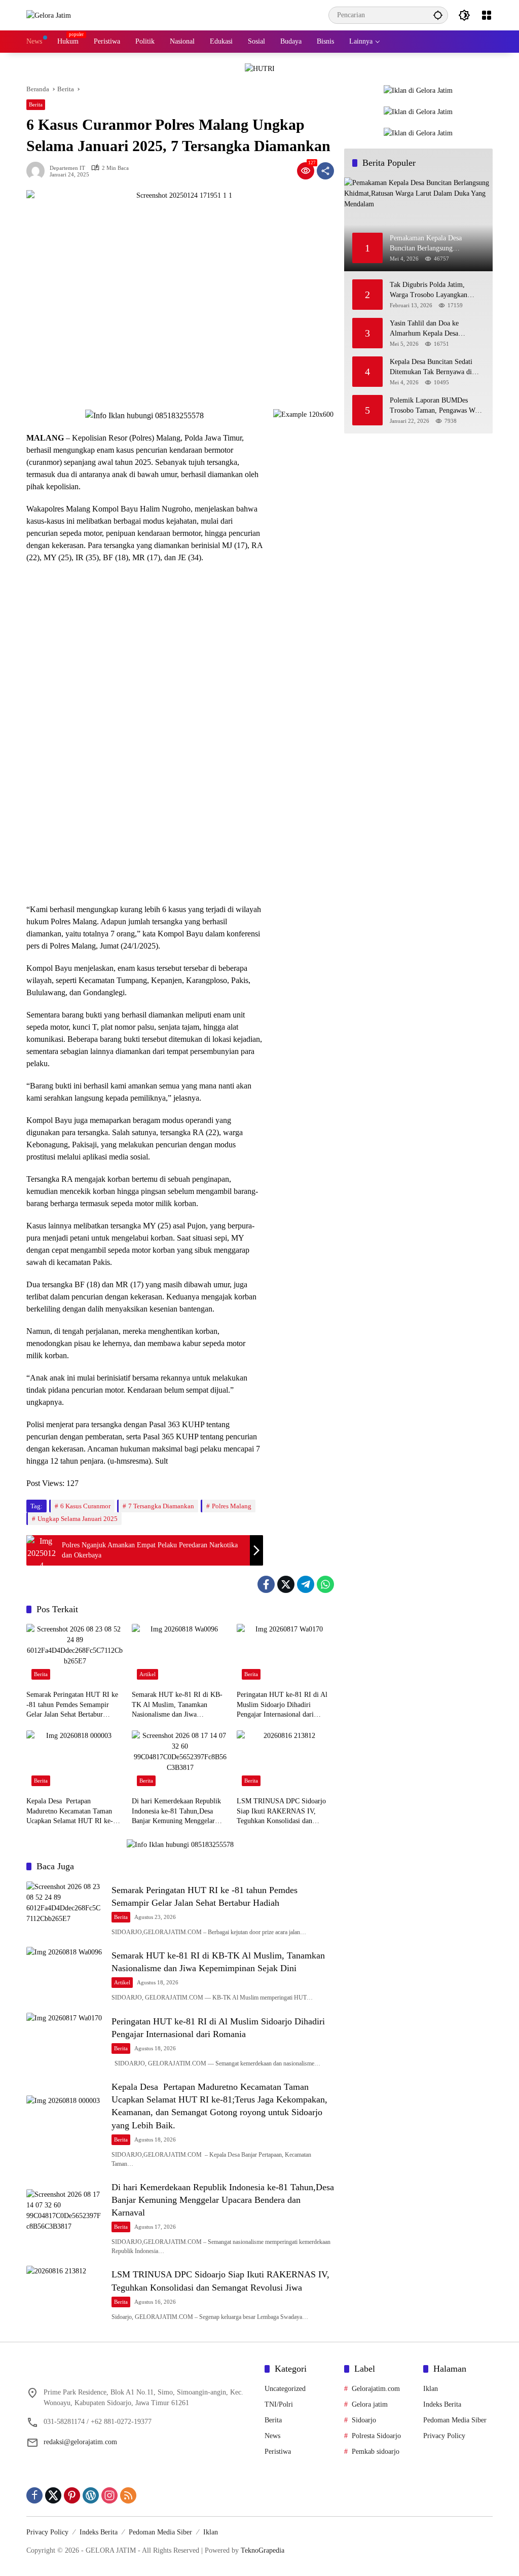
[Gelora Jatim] (49, 15)
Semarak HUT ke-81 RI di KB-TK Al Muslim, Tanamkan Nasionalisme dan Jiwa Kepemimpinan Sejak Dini (177, 1705)
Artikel (147, 1674)
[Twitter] (286, 1584)
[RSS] (128, 2495)
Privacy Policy (444, 2436)
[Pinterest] (72, 2495)
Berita (36, 104)
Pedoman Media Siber (455, 2420)
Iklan (431, 2389)
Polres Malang (232, 1506)
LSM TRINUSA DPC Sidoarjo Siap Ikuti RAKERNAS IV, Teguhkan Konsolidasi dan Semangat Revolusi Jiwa (281, 1812)
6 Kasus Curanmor (85, 1506)
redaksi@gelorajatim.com (80, 2442)
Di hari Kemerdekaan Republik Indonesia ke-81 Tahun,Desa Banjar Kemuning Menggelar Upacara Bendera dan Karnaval (176, 1812)
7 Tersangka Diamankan (161, 1506)
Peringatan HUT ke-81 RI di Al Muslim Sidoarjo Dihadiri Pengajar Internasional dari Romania (282, 1705)
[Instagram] (109, 2495)
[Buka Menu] (487, 15)
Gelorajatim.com (376, 2389)
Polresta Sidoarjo (376, 2436)
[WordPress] (91, 2495)
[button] (438, 15)
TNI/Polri (279, 2404)
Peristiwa (278, 2452)
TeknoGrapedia (263, 2550)
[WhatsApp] (325, 1584)
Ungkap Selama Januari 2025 (78, 1519)
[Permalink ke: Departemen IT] (38, 171)
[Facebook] (266, 1584)
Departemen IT (67, 168)
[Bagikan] (325, 171)
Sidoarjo (364, 2420)
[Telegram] (306, 1584)
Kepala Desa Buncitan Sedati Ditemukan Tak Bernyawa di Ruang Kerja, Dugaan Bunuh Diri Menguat (431, 367)
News (272, 2436)
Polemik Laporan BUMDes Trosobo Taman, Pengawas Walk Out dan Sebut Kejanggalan (437, 406)
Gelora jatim (370, 2404)
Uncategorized (285, 2389)
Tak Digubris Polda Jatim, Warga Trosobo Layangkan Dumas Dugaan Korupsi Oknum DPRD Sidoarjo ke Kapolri (436, 290)
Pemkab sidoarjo (376, 2452)
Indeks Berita (442, 2404)
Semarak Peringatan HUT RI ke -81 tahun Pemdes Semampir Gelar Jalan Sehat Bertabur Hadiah (72, 1705)
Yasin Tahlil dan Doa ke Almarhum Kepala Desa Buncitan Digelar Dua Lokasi (432, 329)
